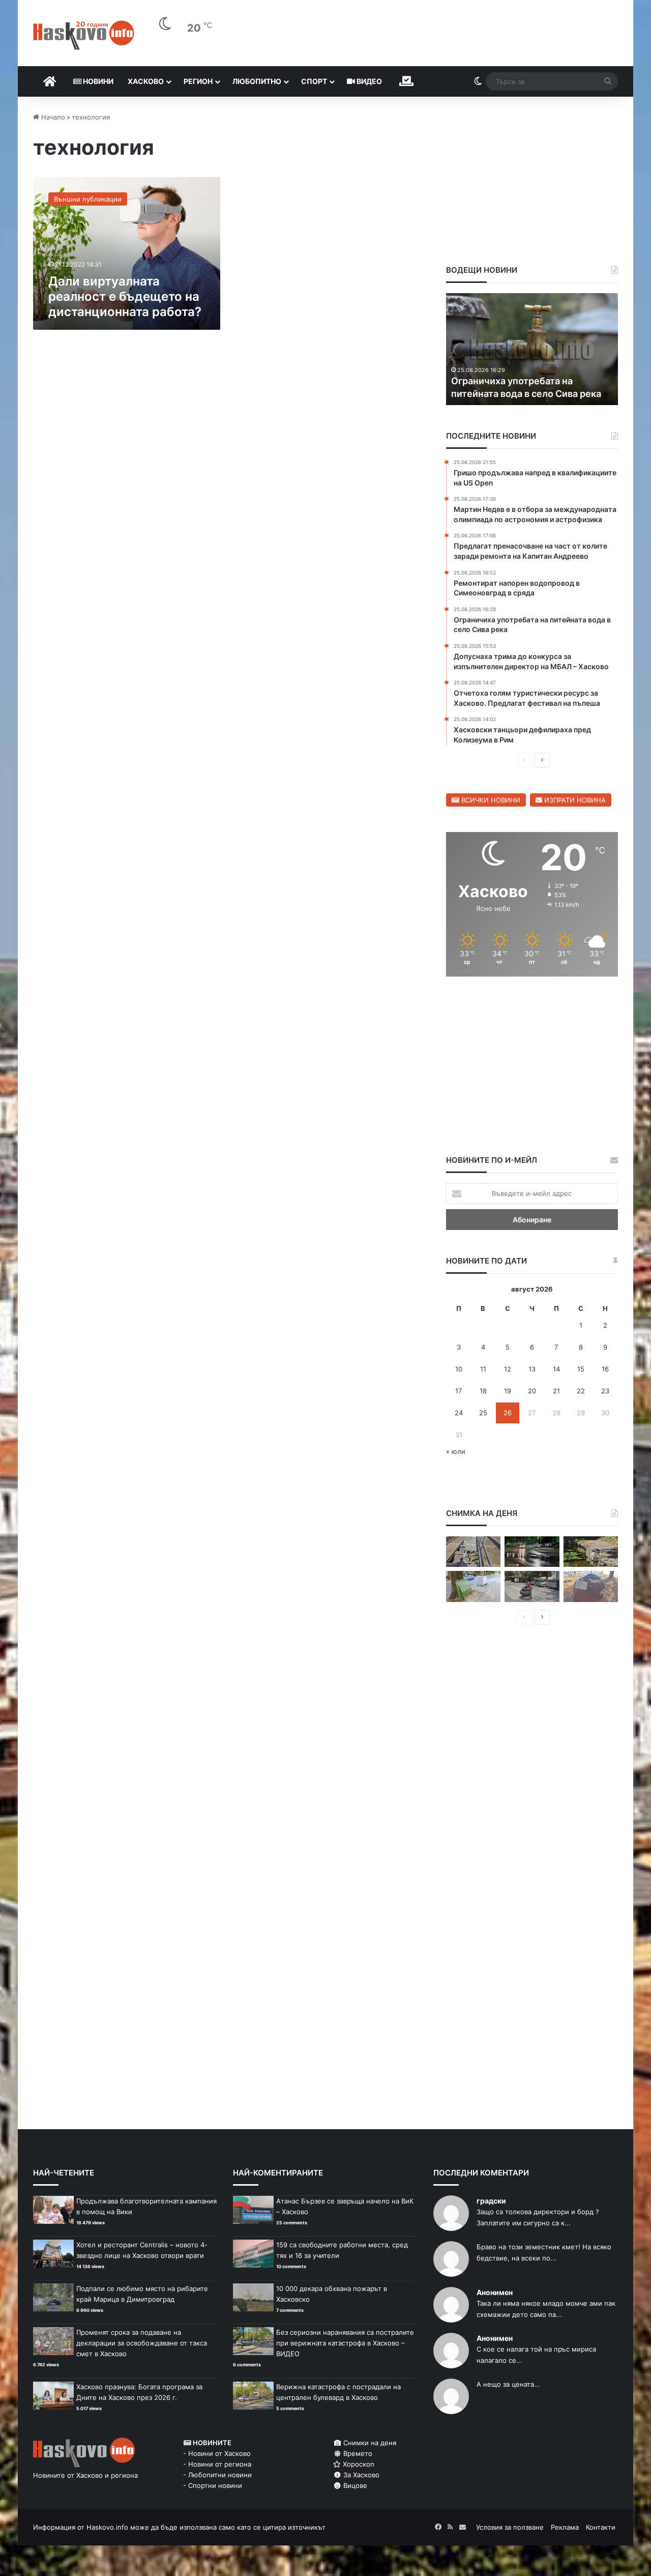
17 (458, 1391)
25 (483, 1413)
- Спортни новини (213, 2485)
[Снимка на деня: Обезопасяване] (532, 1586)
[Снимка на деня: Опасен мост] (473, 1552)
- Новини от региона (217, 2464)
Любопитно (257, 81)
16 (605, 1369)
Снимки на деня (369, 2443)
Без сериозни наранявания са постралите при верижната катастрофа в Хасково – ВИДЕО (345, 2343)
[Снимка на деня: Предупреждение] (591, 1586)
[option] (532, 349)
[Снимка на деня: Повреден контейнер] (473, 1586)
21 (556, 1391)
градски (491, 2201)
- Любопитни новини (217, 2475)
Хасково (146, 81)
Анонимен (495, 2292)
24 (459, 1413)
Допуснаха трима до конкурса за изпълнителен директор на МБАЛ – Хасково (531, 380)
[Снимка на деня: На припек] (591, 1552)
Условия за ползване (510, 2527)
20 (532, 1391)
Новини (97, 81)
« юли (456, 1451)
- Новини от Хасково (217, 2453)
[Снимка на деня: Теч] (532, 1552)
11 (483, 1369)
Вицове (354, 2485)
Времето (357, 2453)
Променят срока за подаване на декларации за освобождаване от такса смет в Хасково (142, 2343)
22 (581, 1391)
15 (581, 1369)
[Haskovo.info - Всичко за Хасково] (84, 35)
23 (605, 1391)
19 (508, 1391)
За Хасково (360, 2475)
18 (483, 1391)
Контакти (601, 2527)
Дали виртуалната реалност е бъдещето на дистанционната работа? (125, 296)
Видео (368, 81)
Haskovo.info (107, 2527)
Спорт (314, 81)
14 (556, 1369)
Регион (198, 81)
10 (459, 1369)
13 (532, 1369)
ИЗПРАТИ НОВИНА (574, 800)
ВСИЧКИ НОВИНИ (490, 800)
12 (508, 1369)
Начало (52, 117)
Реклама (565, 2527)
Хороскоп (358, 2464)
